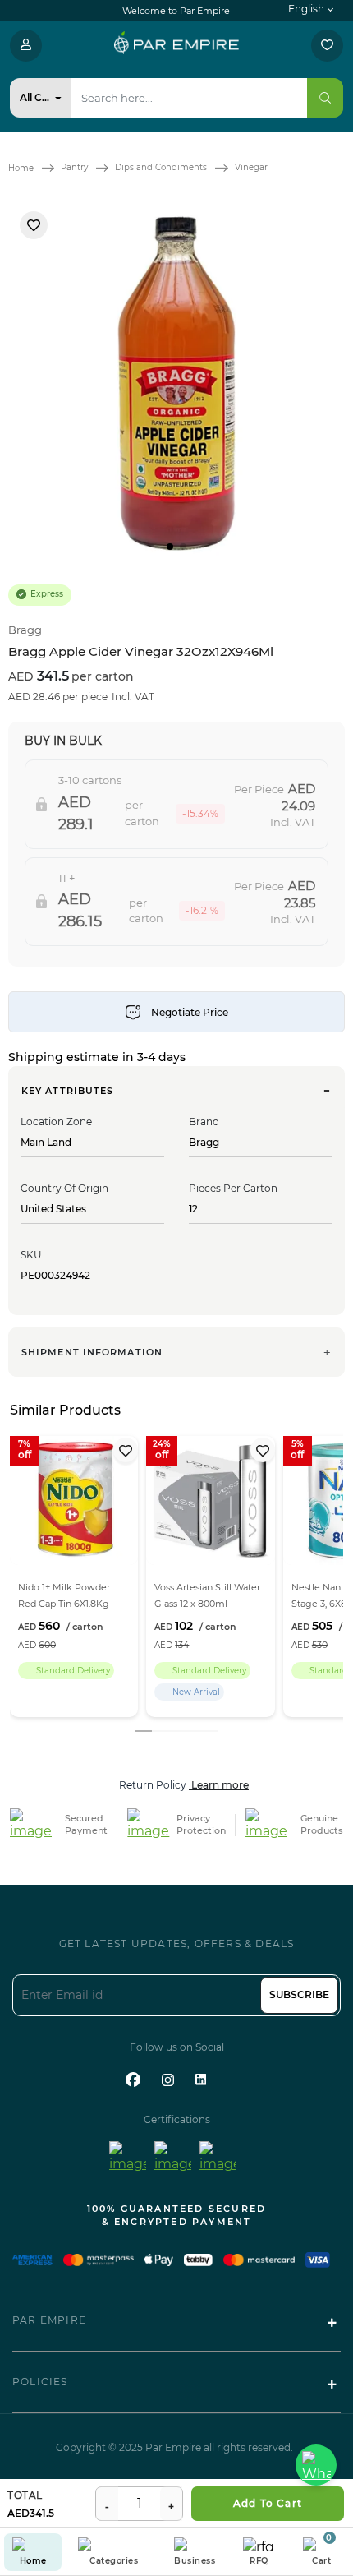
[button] (170, 547)
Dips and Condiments (161, 167)
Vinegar (251, 167)
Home (21, 168)
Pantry (74, 167)
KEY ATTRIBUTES (67, 1091)
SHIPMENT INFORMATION (92, 1352)
